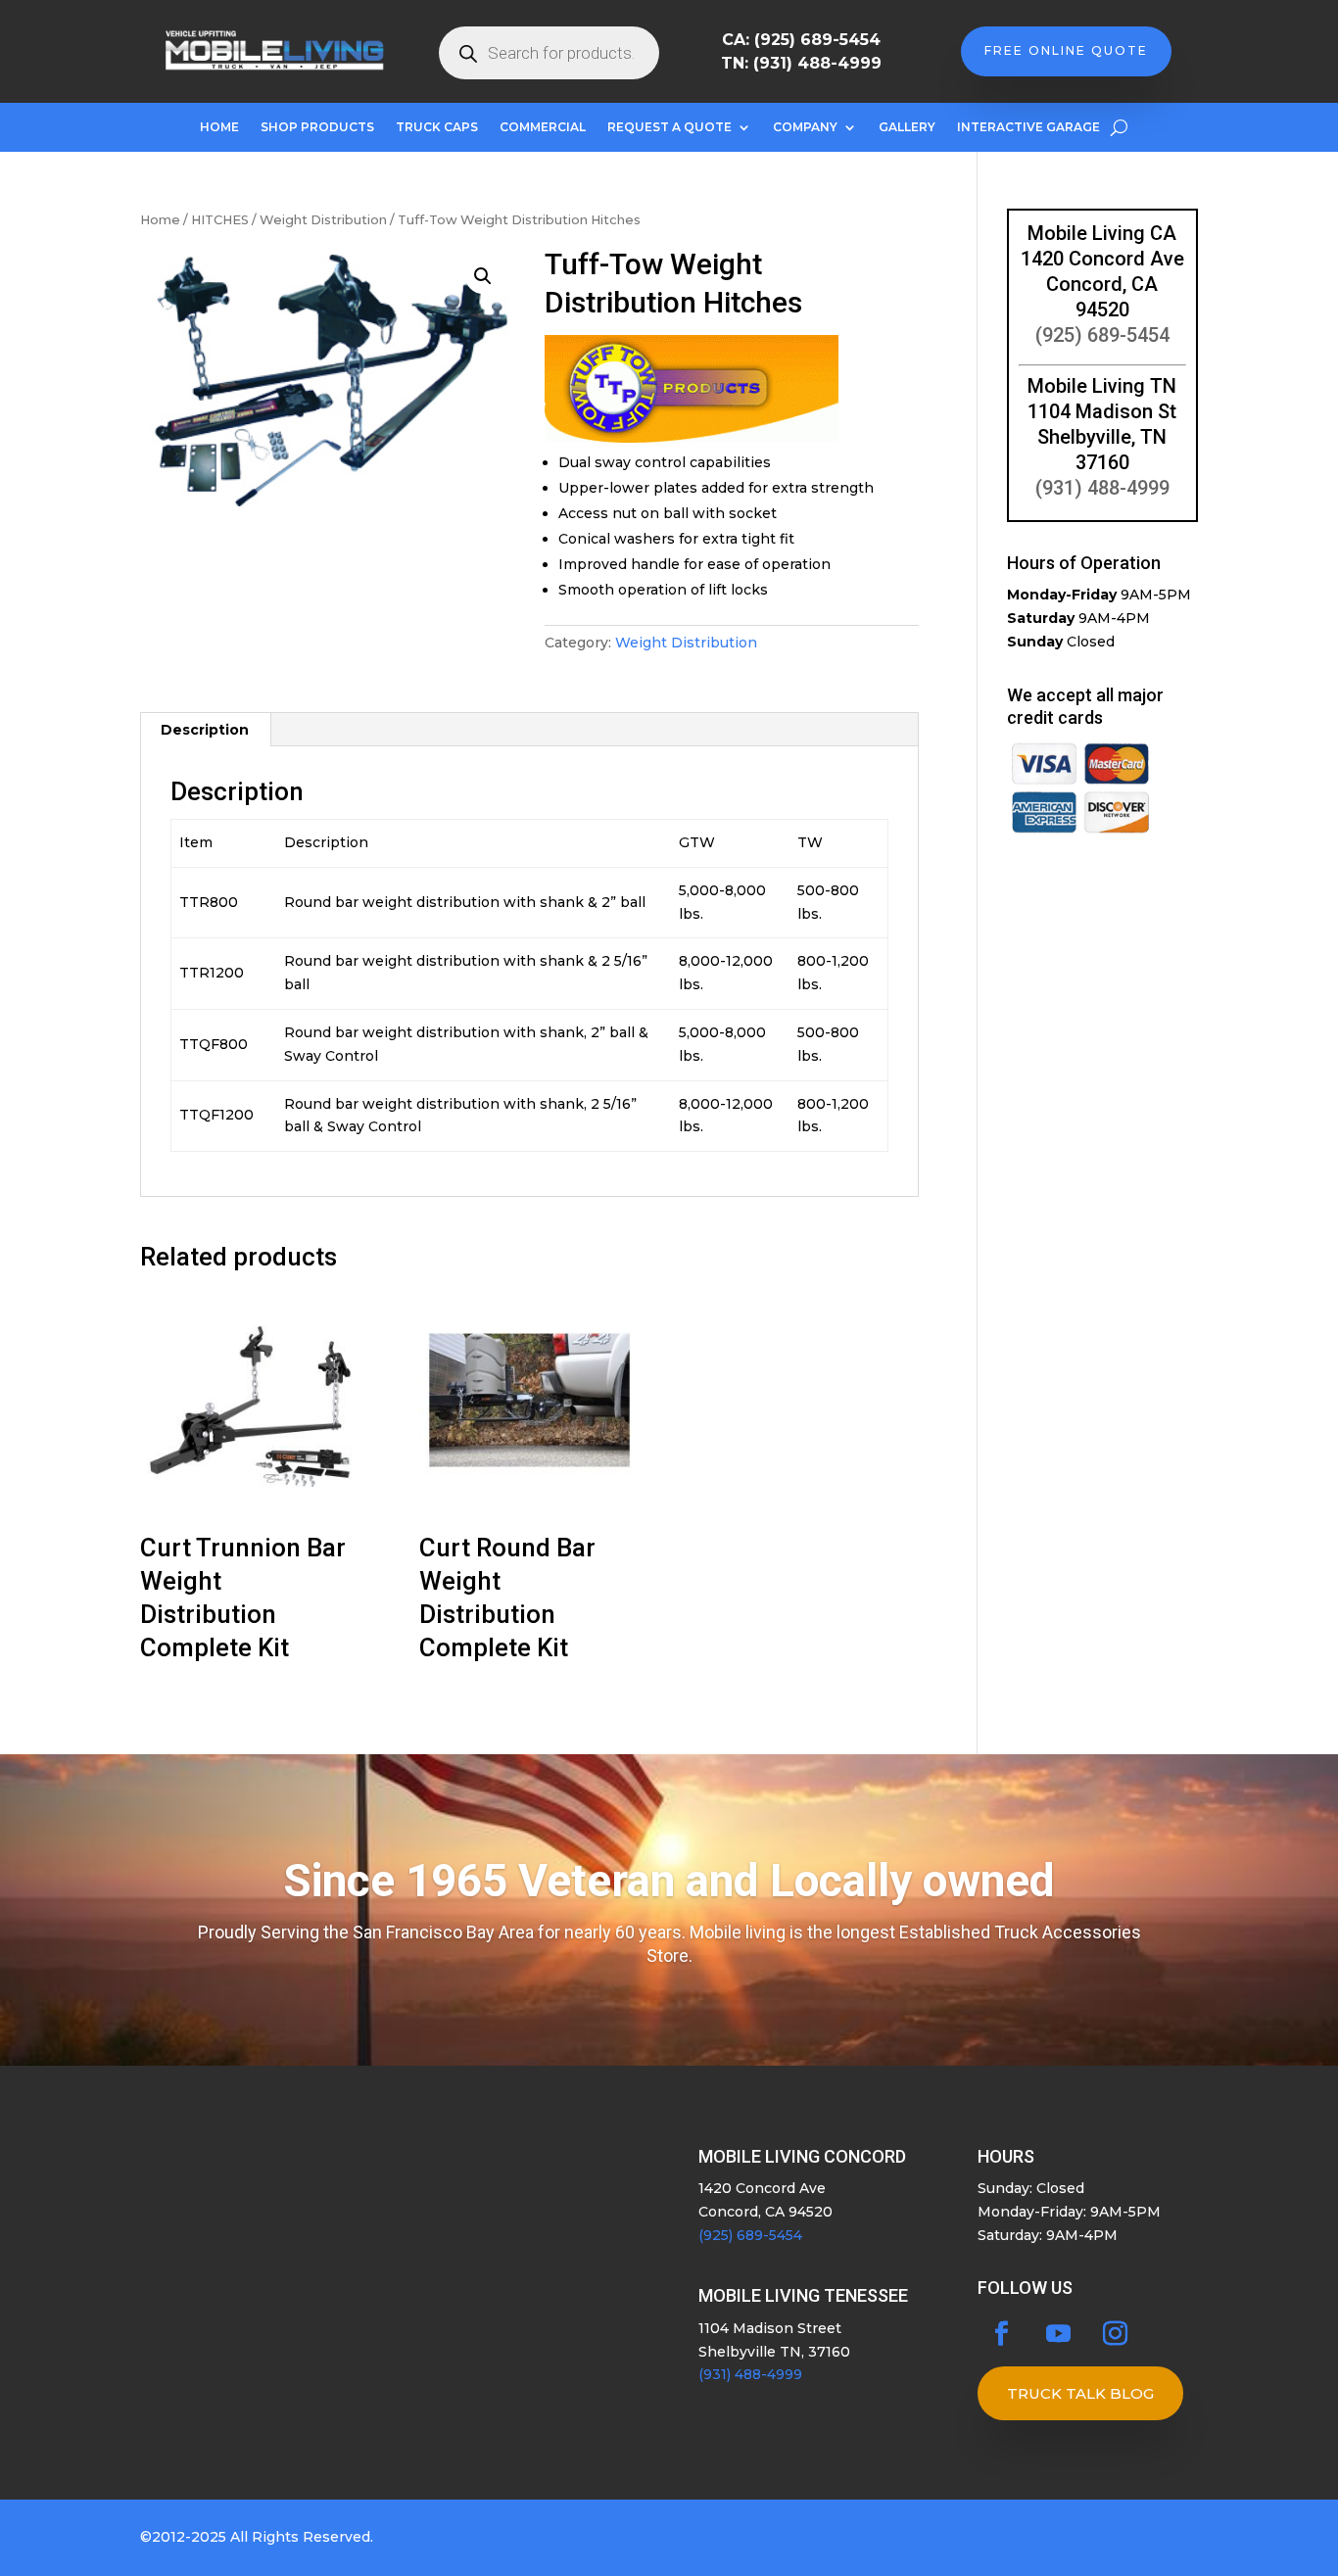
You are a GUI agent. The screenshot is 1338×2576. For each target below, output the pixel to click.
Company (805, 127)
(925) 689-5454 (1102, 335)
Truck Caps (437, 127)
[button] (483, 276)
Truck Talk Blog (1080, 2393)
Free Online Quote (1066, 50)
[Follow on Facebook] (1002, 2334)
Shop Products (317, 127)
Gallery (907, 127)
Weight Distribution (323, 220)
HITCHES (220, 220)
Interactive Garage (1028, 127)
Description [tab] (205, 730)
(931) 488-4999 (1102, 488)
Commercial (543, 127)
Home (219, 127)
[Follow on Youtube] (1059, 2334)
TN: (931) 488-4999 (801, 63)
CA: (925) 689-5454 (801, 40)
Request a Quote (669, 127)
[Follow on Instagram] (1116, 2334)
